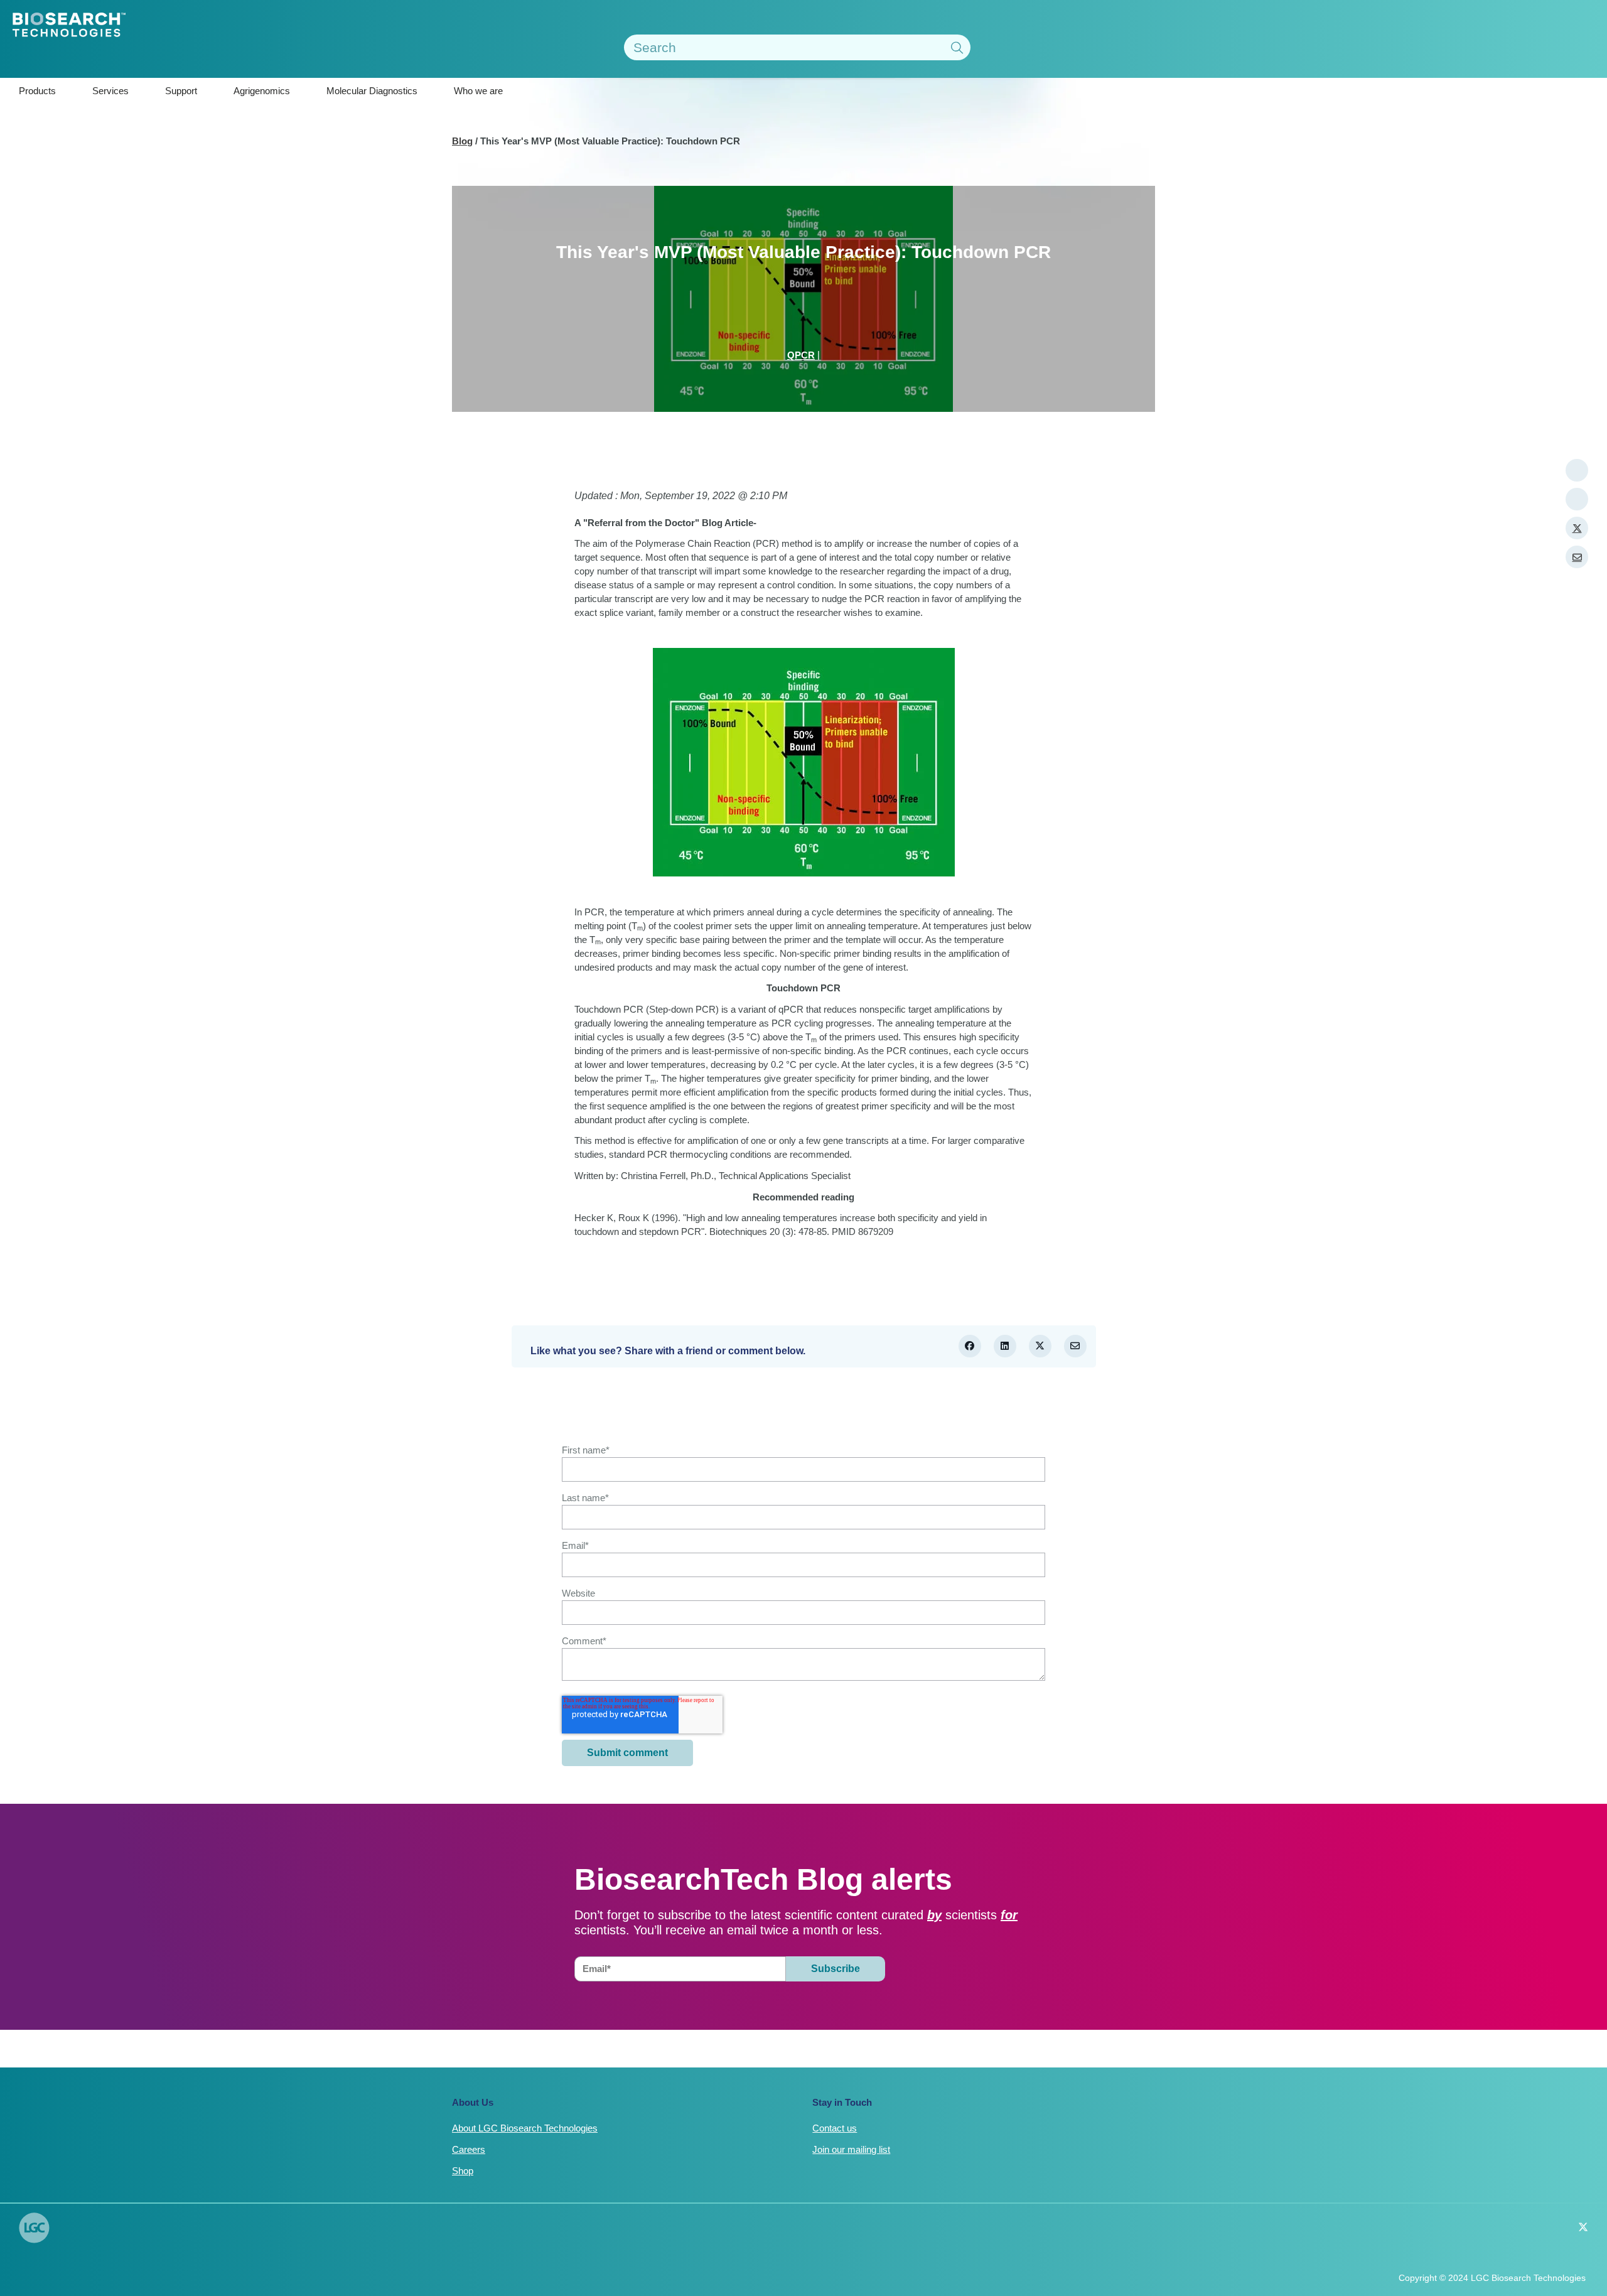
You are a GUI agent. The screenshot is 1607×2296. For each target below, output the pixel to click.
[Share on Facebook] (970, 1346)
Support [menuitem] (181, 91)
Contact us (835, 2128)
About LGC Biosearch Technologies (525, 2128)
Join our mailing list (851, 2149)
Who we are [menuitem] (478, 91)
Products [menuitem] (37, 91)
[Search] (957, 49)
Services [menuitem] (110, 91)
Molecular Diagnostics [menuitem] (372, 91)
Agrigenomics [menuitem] (262, 91)
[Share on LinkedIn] (1005, 1346)
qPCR (801, 355)
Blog (462, 141)
